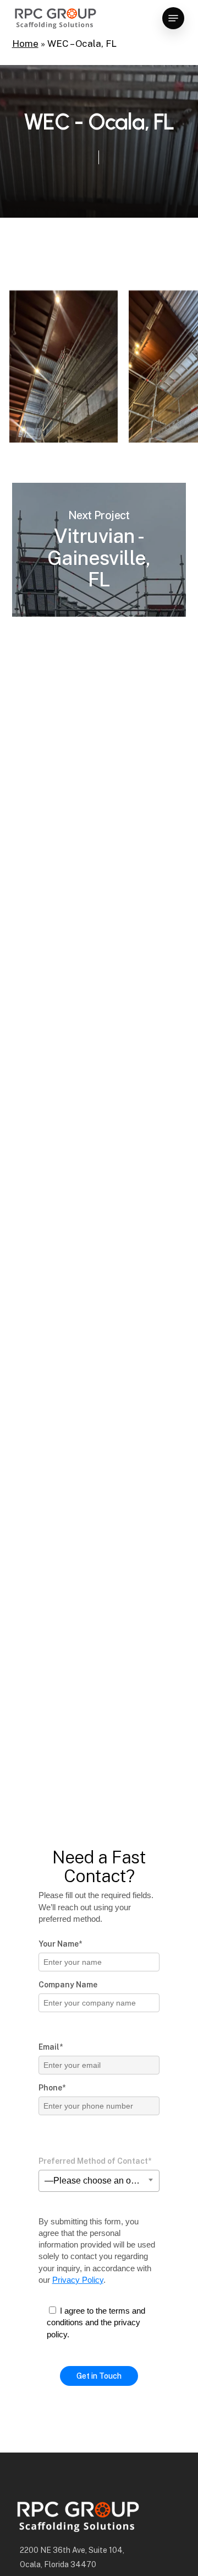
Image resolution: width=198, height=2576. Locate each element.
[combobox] (99, 2181)
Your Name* (60, 1944)
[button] (173, 18)
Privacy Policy (78, 2280)
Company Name (68, 1985)
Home (25, 44)
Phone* (52, 2088)
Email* (51, 2047)
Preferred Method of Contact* (95, 2161)
